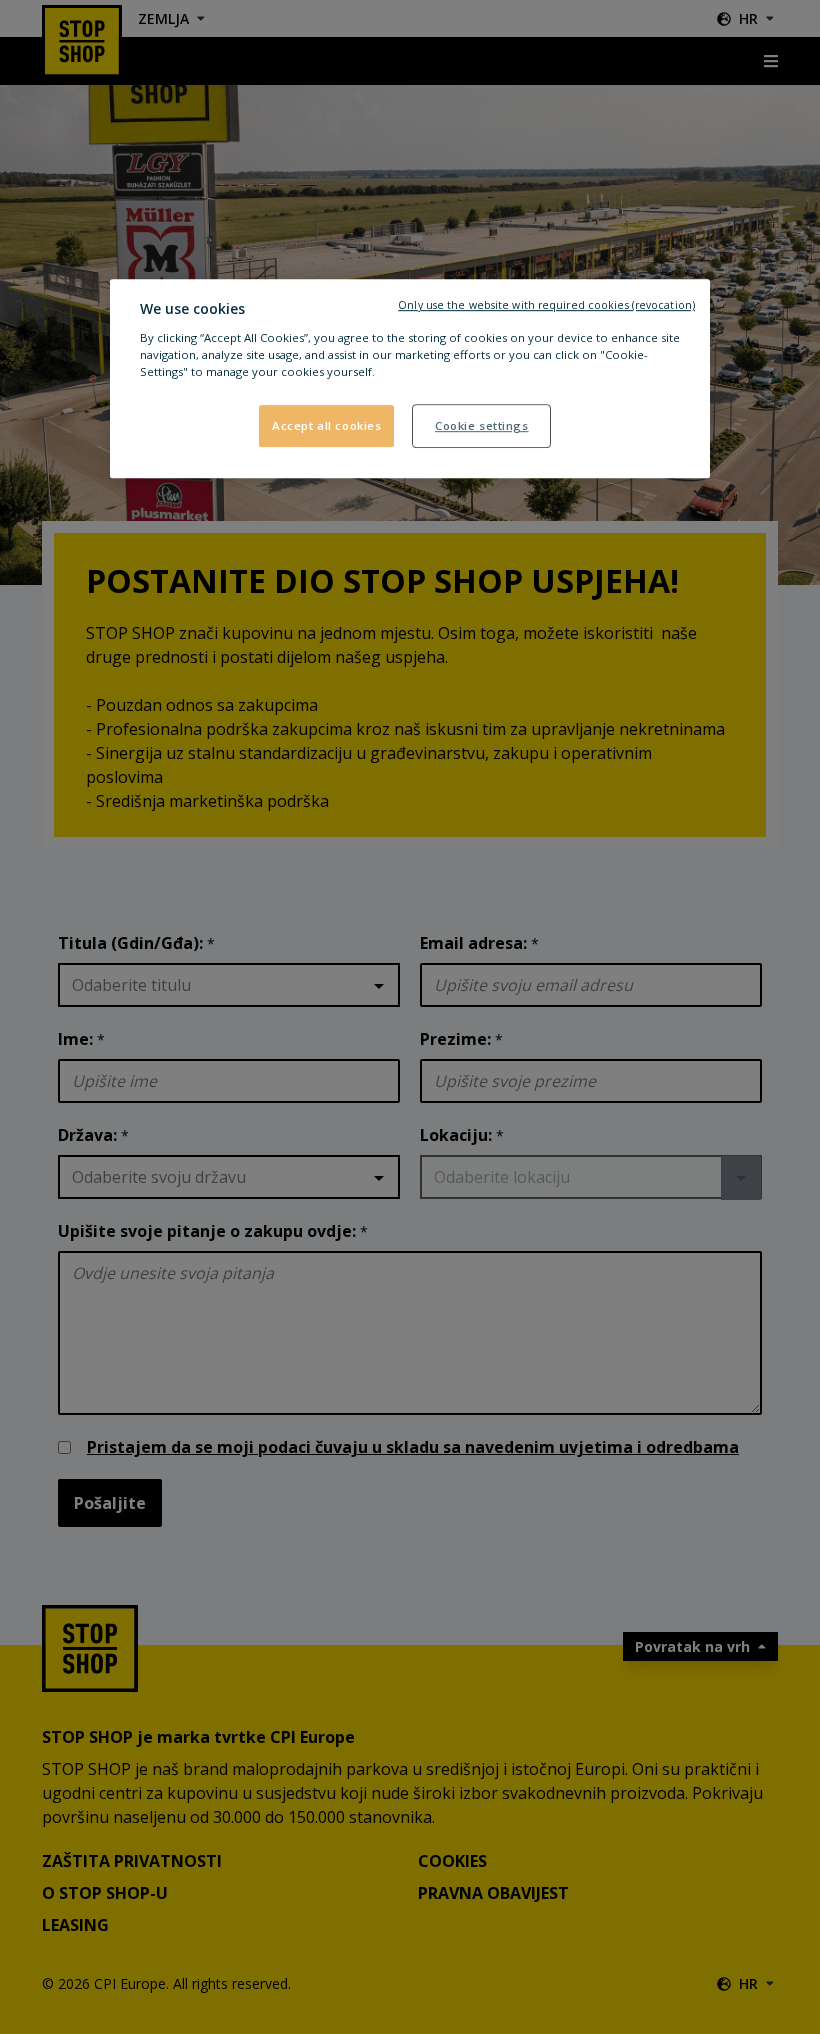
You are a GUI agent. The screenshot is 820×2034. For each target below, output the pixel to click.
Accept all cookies (326, 425)
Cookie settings (482, 425)
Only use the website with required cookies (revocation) (546, 305)
